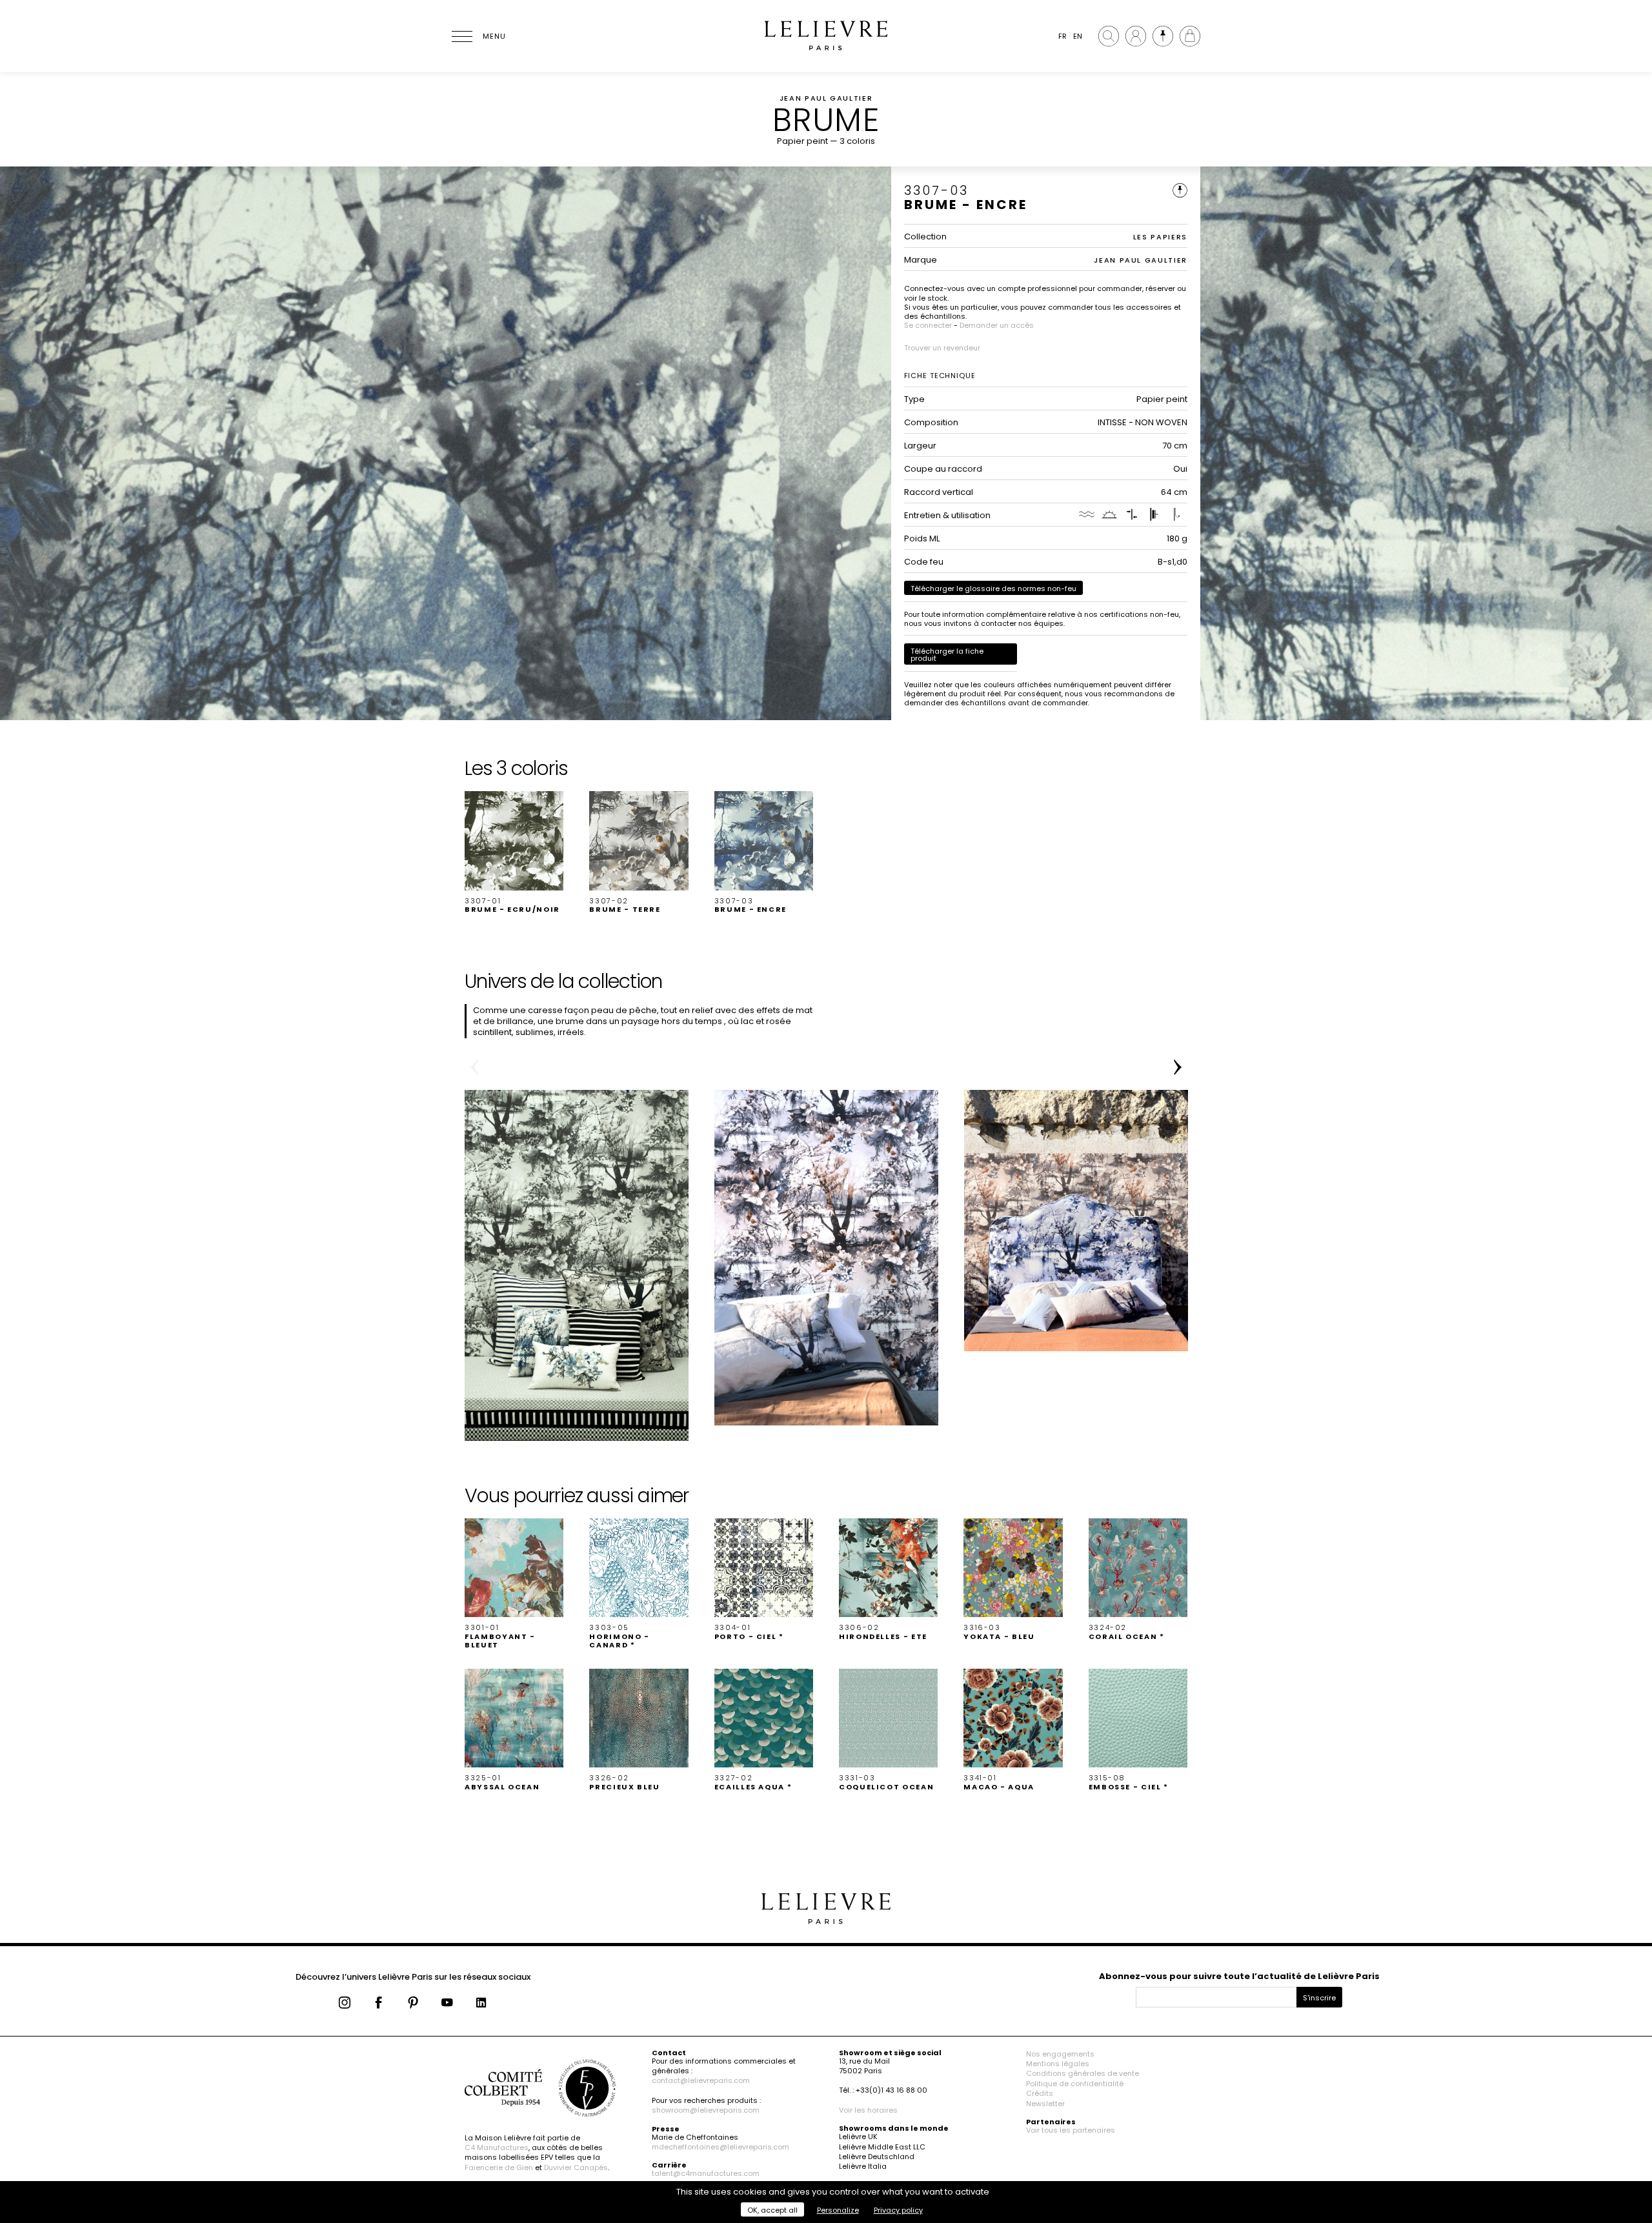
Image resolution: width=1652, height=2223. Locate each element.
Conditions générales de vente (1083, 2073)
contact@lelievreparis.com (701, 2080)
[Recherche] (1109, 36)
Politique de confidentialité (1075, 2084)
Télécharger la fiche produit (947, 655)
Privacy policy (898, 2210)
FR (1063, 36)
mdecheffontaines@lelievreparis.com (720, 2147)
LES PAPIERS (1160, 237)
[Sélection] (1163, 36)
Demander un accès (997, 325)
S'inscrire (1319, 1998)
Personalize (838, 2210)
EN (1078, 36)
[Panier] (1190, 36)
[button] (514, 852)
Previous (474, 1067)
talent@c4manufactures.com (706, 2173)
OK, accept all (772, 2210)
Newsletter (1045, 2104)
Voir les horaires (868, 2110)
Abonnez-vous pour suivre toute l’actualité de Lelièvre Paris (1239, 1976)
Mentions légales (1058, 2064)
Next (1178, 1067)
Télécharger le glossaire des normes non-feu (993, 588)
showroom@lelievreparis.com (706, 2110)
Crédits (1040, 2093)
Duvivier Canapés (576, 2168)
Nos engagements (1060, 2054)
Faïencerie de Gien (499, 2168)
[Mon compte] (1136, 36)
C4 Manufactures (497, 2148)
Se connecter (928, 325)
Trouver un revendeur (942, 348)
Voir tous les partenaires (1071, 2130)
